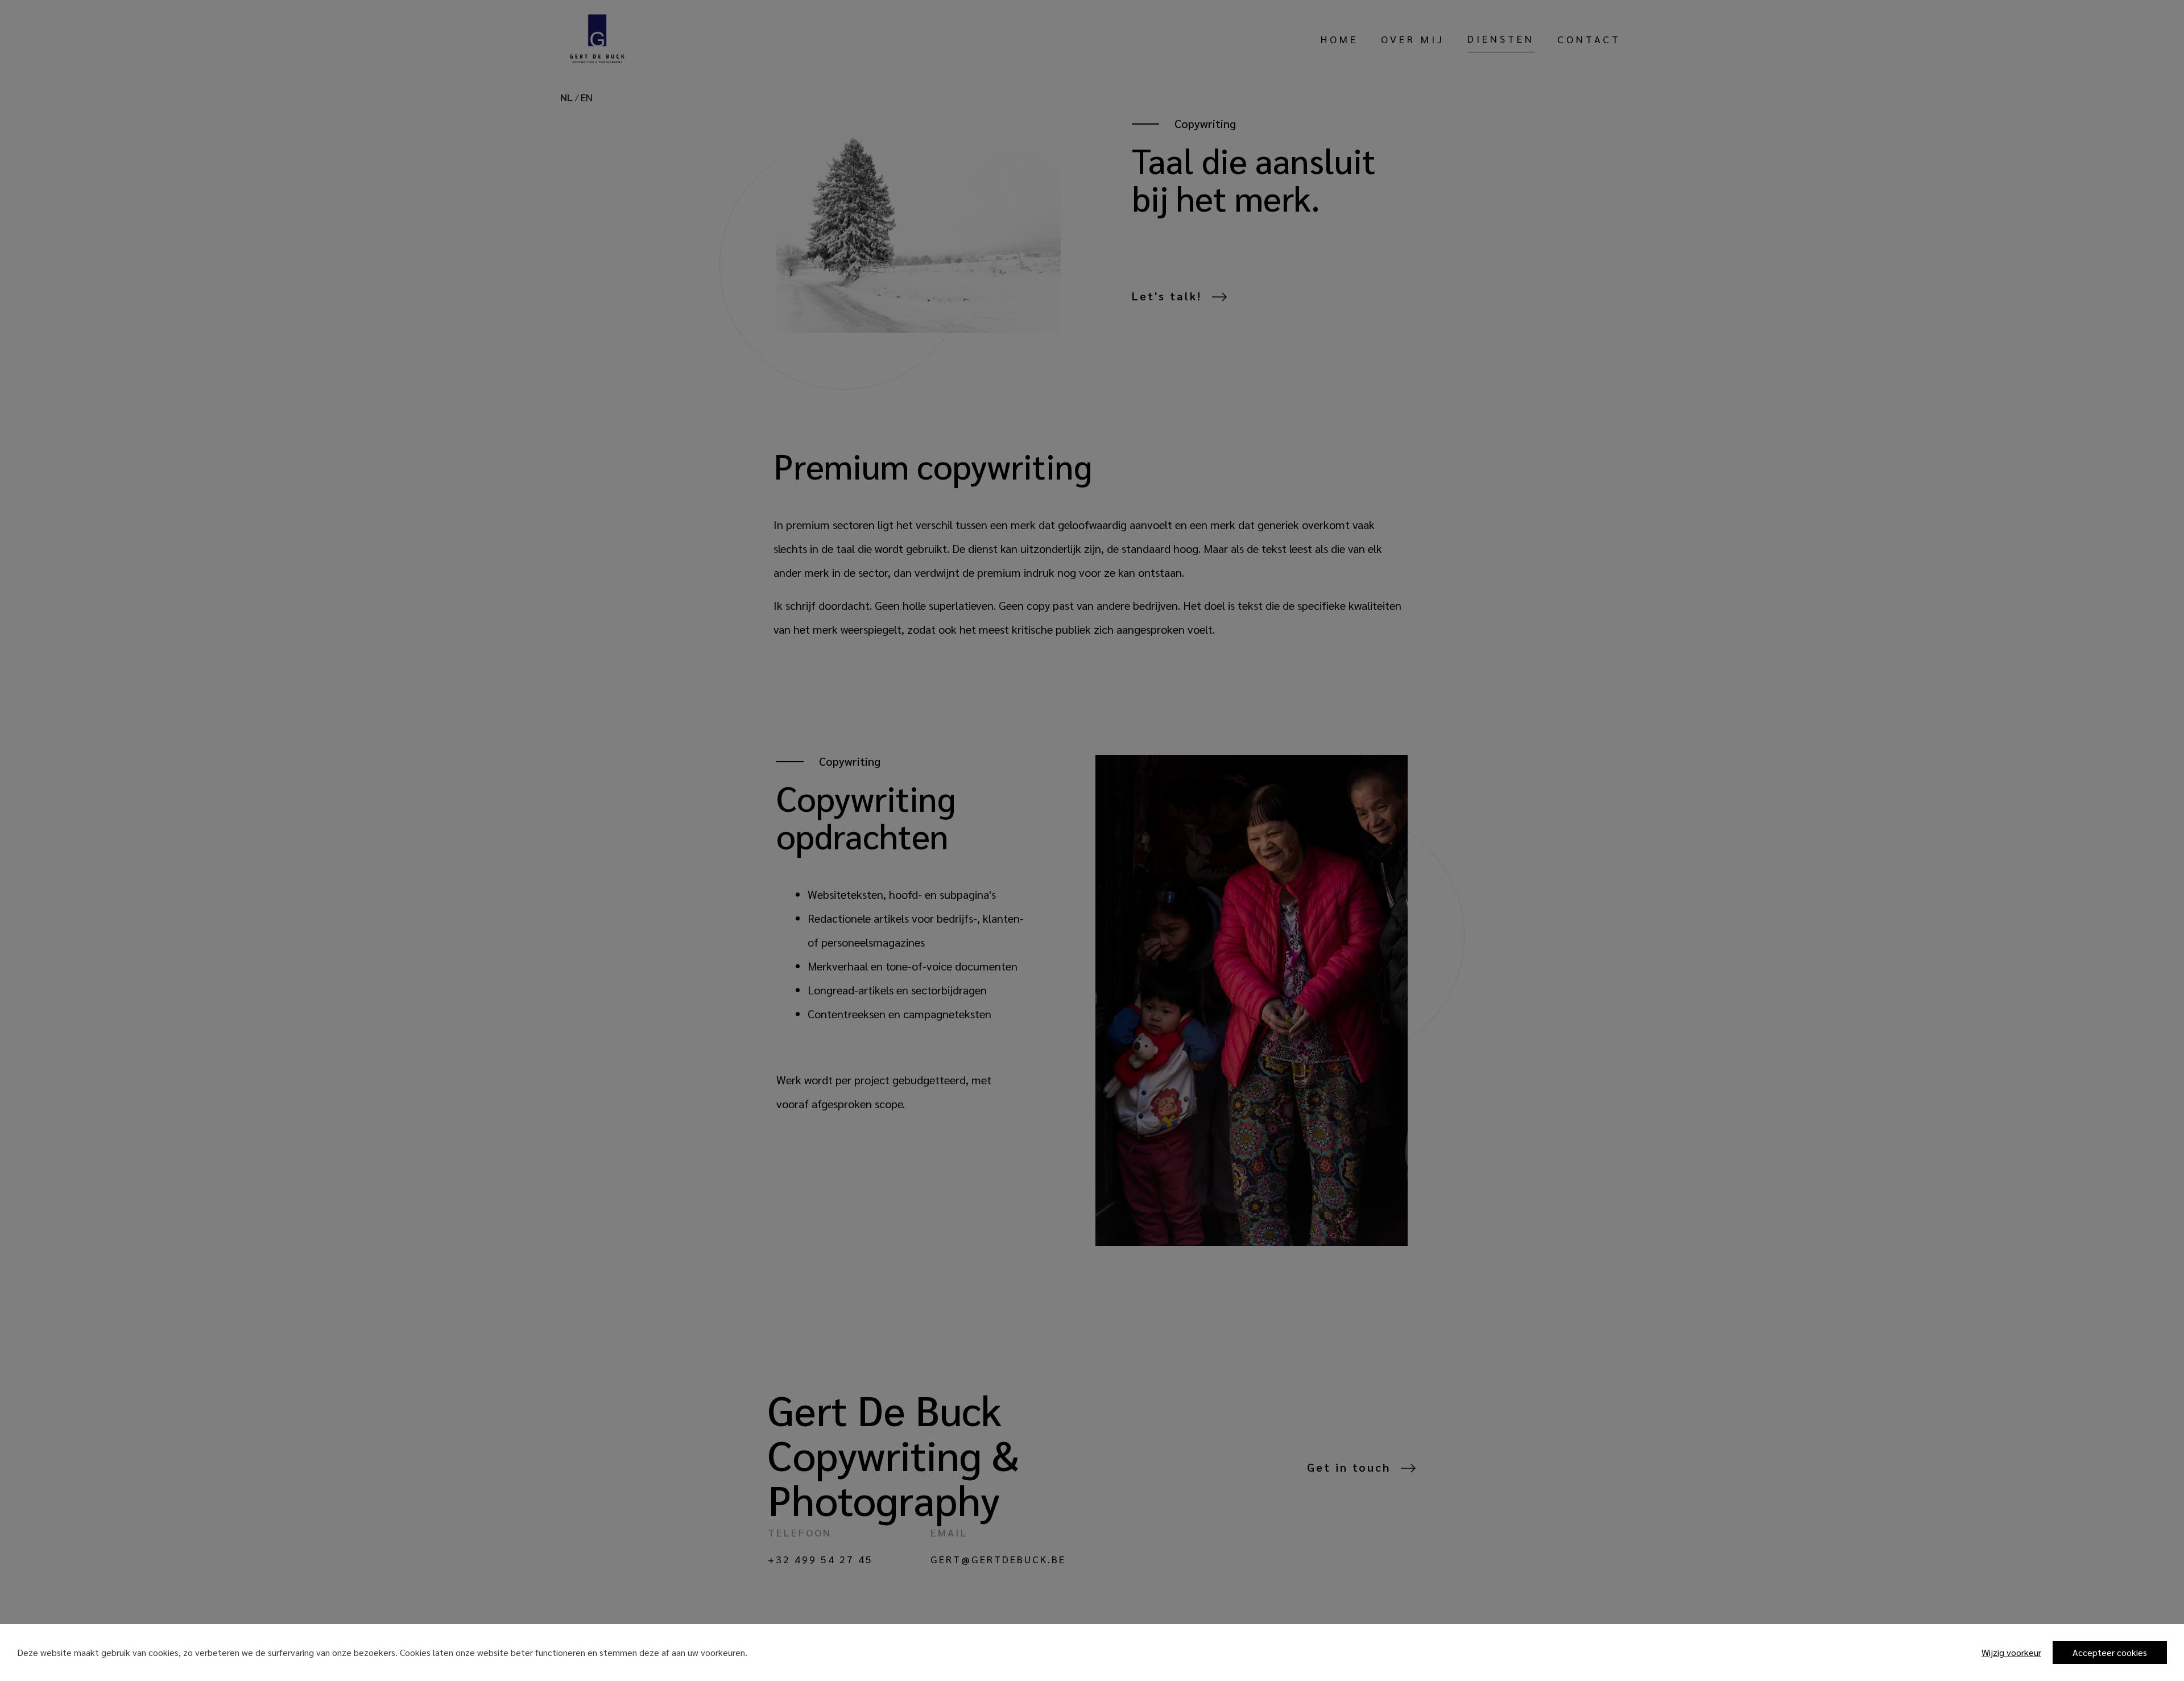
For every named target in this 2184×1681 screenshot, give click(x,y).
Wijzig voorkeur (2011, 1652)
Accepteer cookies (2110, 1652)
